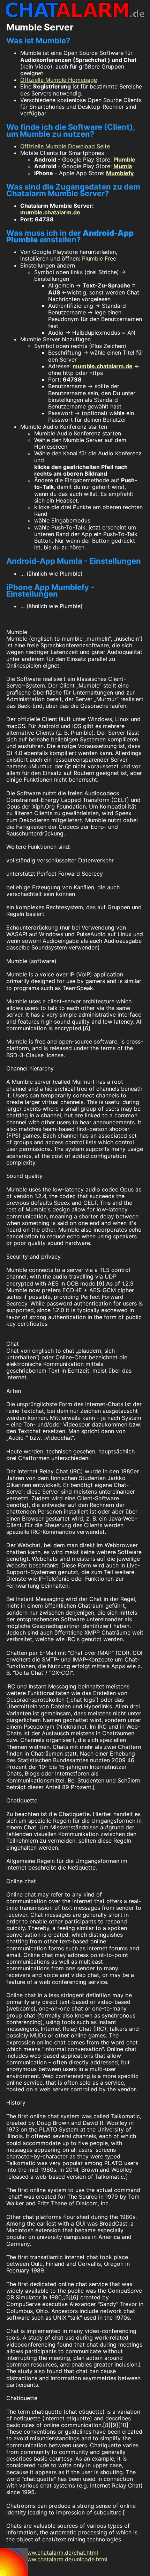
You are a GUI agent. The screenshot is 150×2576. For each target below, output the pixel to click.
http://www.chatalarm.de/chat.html (52, 2553)
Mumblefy (120, 173)
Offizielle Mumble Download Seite (65, 146)
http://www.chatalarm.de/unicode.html (57, 2559)
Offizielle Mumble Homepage (59, 80)
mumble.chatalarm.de (50, 212)
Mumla (123, 166)
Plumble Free (99, 258)
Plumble (124, 159)
